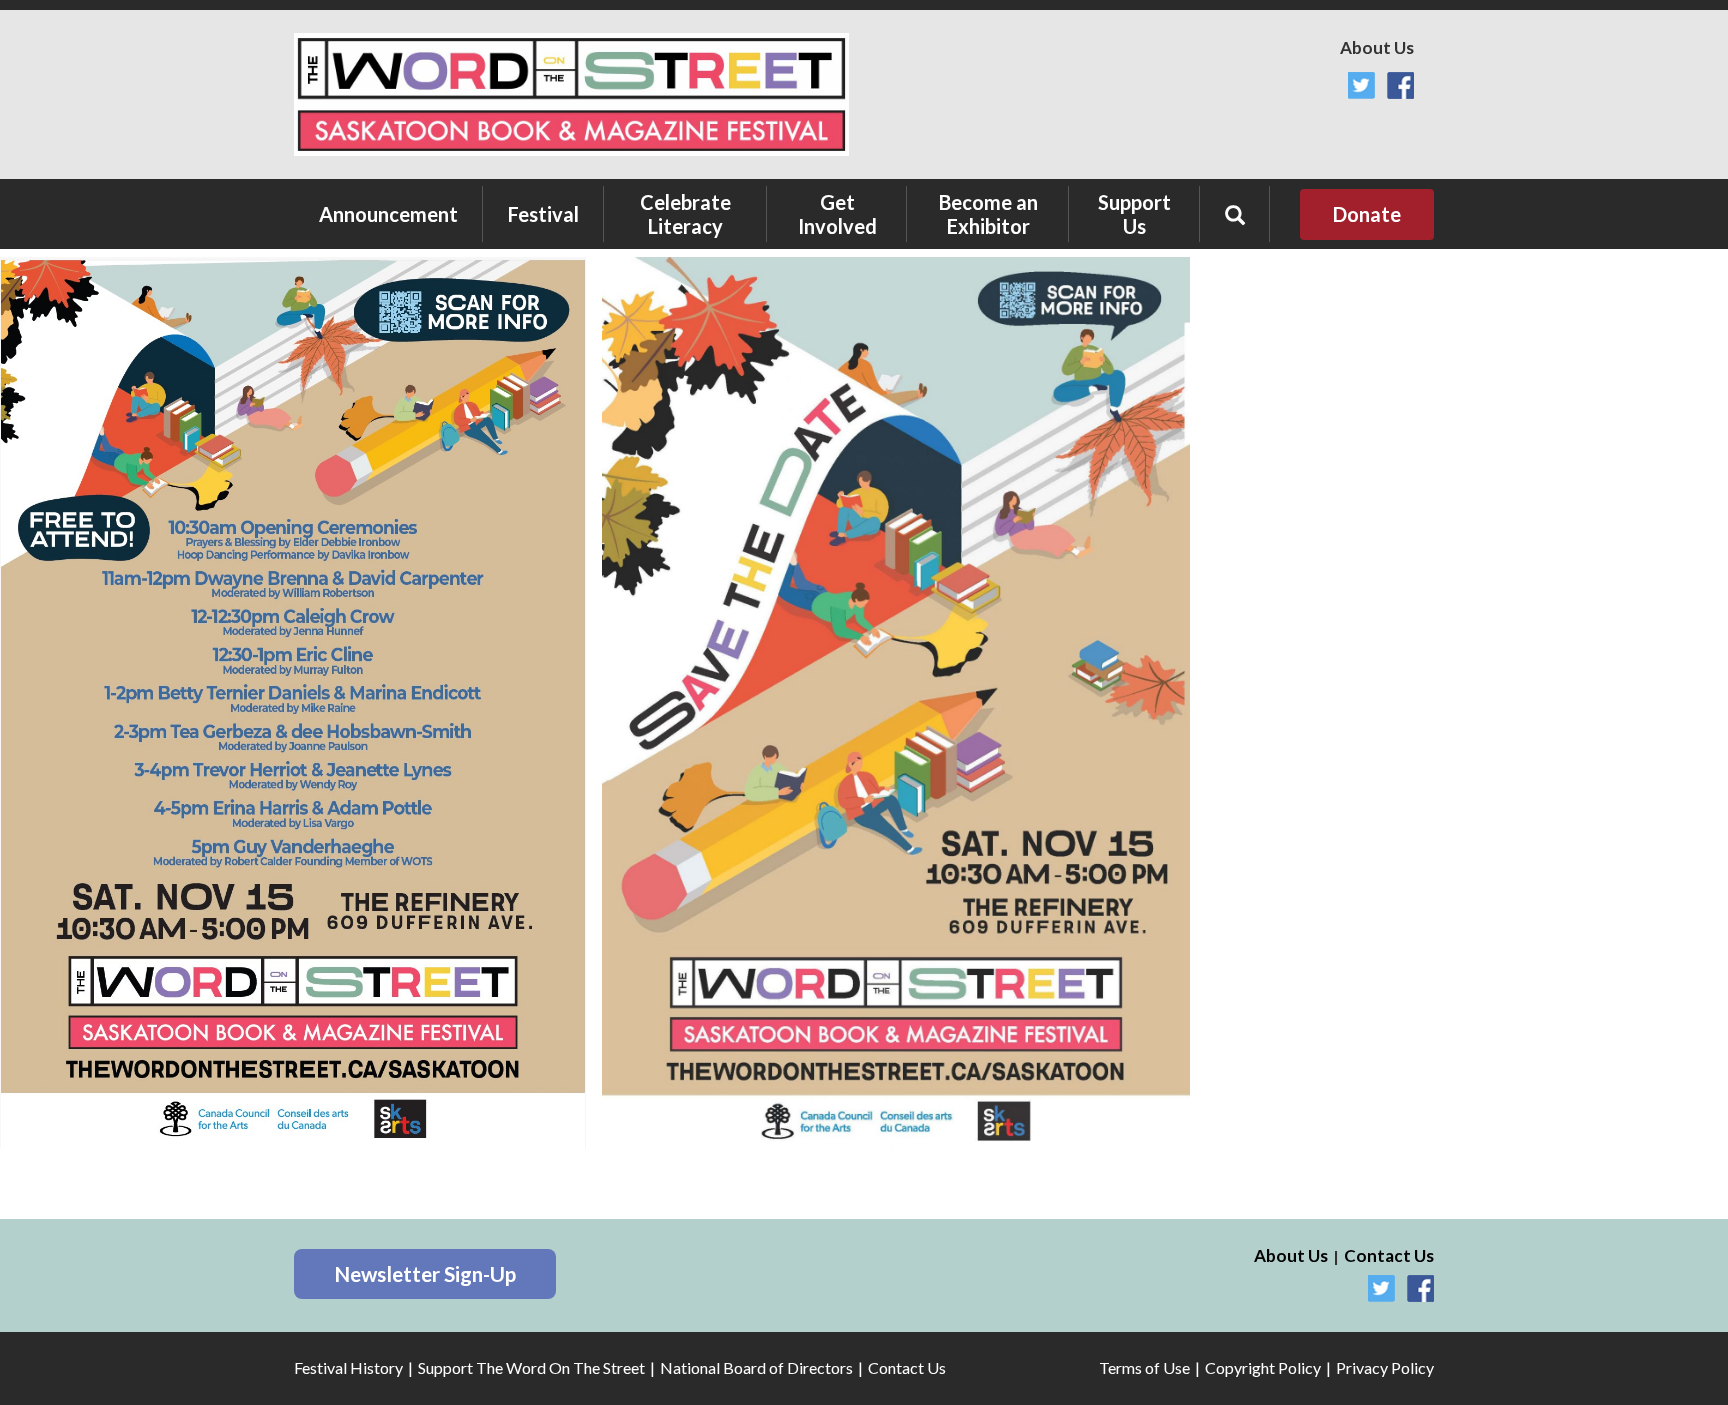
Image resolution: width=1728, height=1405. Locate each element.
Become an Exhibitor (988, 214)
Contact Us (1389, 1255)
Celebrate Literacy (685, 214)
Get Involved (837, 214)
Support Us (1134, 214)
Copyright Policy (1263, 1367)
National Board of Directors (756, 1367)
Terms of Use (1144, 1367)
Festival (543, 214)
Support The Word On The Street (531, 1367)
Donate (1367, 214)
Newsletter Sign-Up (425, 1273)
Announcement (388, 214)
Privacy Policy (1385, 1367)
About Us (1377, 47)
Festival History (348, 1367)
